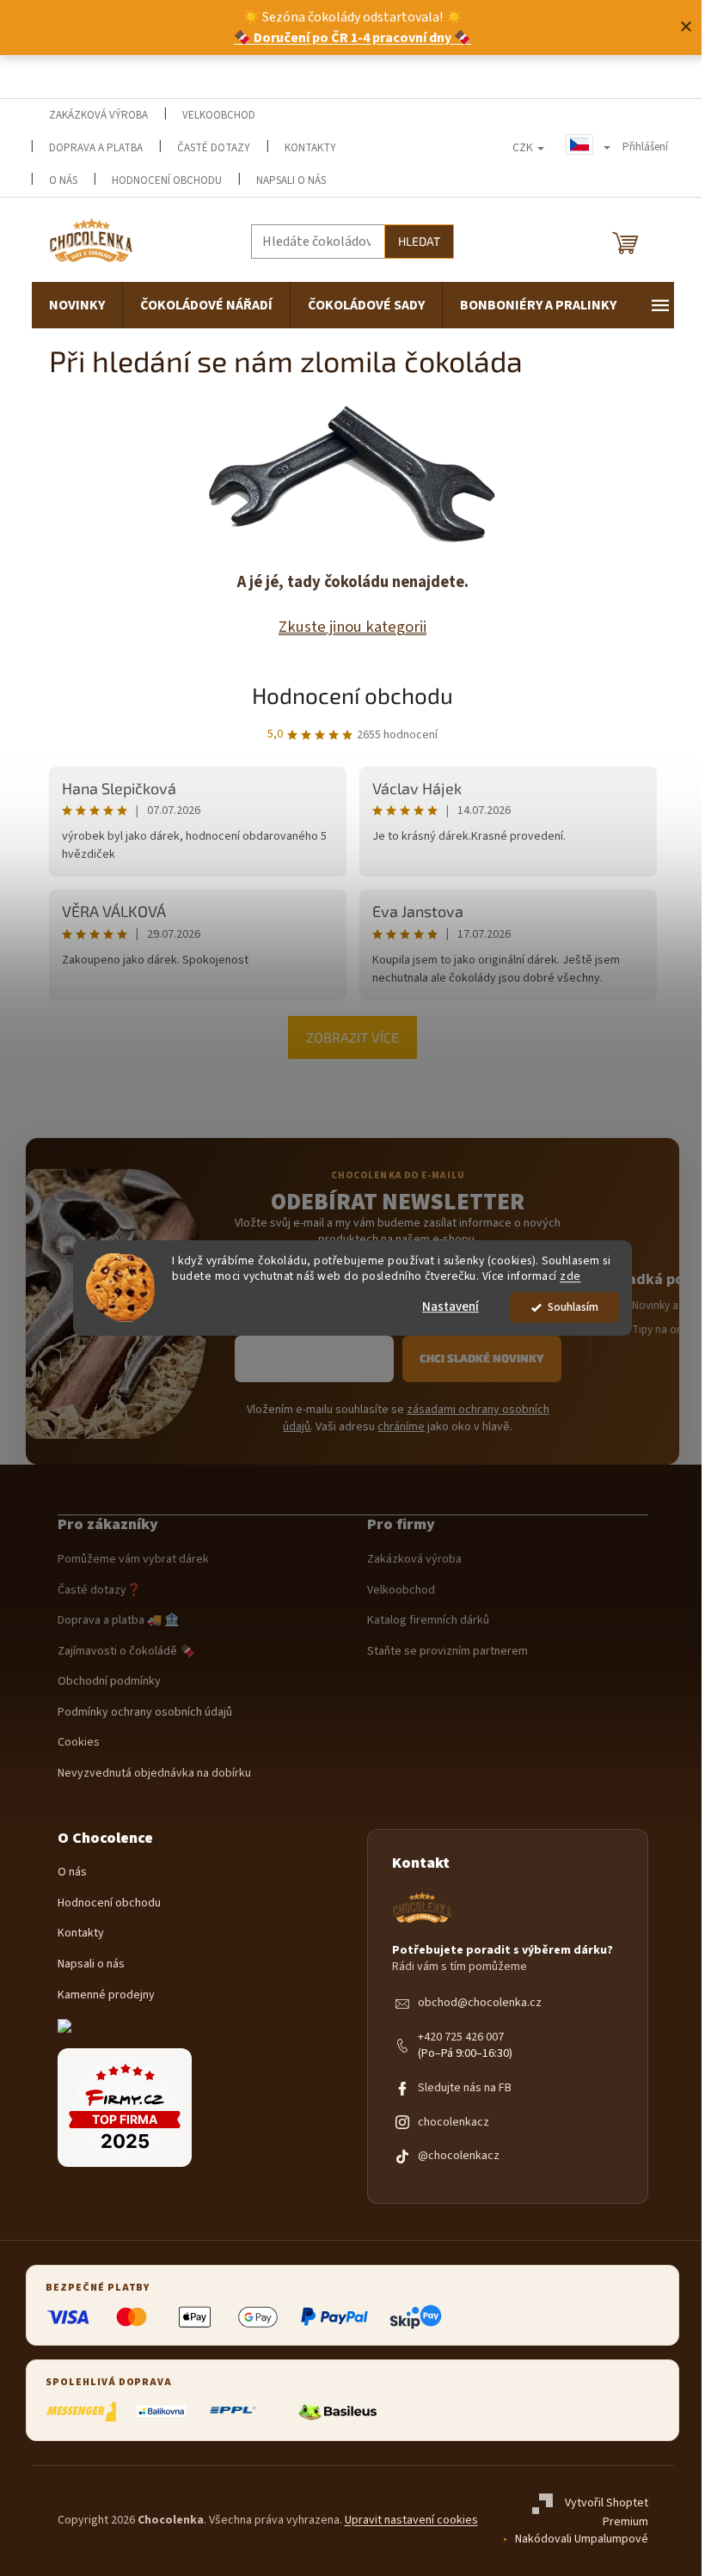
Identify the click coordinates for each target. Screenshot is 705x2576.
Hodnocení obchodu (167, 181)
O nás (72, 1872)
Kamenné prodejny (106, 1995)
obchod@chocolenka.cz (480, 2003)
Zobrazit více (352, 1037)
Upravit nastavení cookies (411, 2520)
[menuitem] (77, 305)
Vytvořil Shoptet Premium (607, 2513)
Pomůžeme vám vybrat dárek (133, 1560)
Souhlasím (573, 1307)
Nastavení (451, 1307)
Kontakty (81, 1934)
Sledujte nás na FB (465, 2088)
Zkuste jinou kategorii (352, 627)
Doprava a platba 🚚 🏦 (118, 1621)
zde (570, 1277)
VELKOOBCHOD (219, 115)
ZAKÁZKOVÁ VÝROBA (98, 115)
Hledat (419, 241)
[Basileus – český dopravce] (337, 2412)
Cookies (79, 1743)
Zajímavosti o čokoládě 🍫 (126, 1652)
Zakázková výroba (414, 1560)
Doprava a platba (96, 148)
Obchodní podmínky (109, 1682)
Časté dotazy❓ (99, 1591)
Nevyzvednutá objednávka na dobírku (154, 1774)
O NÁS (63, 181)
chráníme (401, 1427)
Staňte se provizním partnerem (448, 1652)
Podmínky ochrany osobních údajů (145, 1713)
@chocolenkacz (459, 2156)
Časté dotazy (214, 148)
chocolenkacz (454, 2123)
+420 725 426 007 (461, 2038)
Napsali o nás (291, 181)
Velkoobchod (401, 1591)
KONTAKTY (310, 148)
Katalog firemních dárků (428, 1621)
